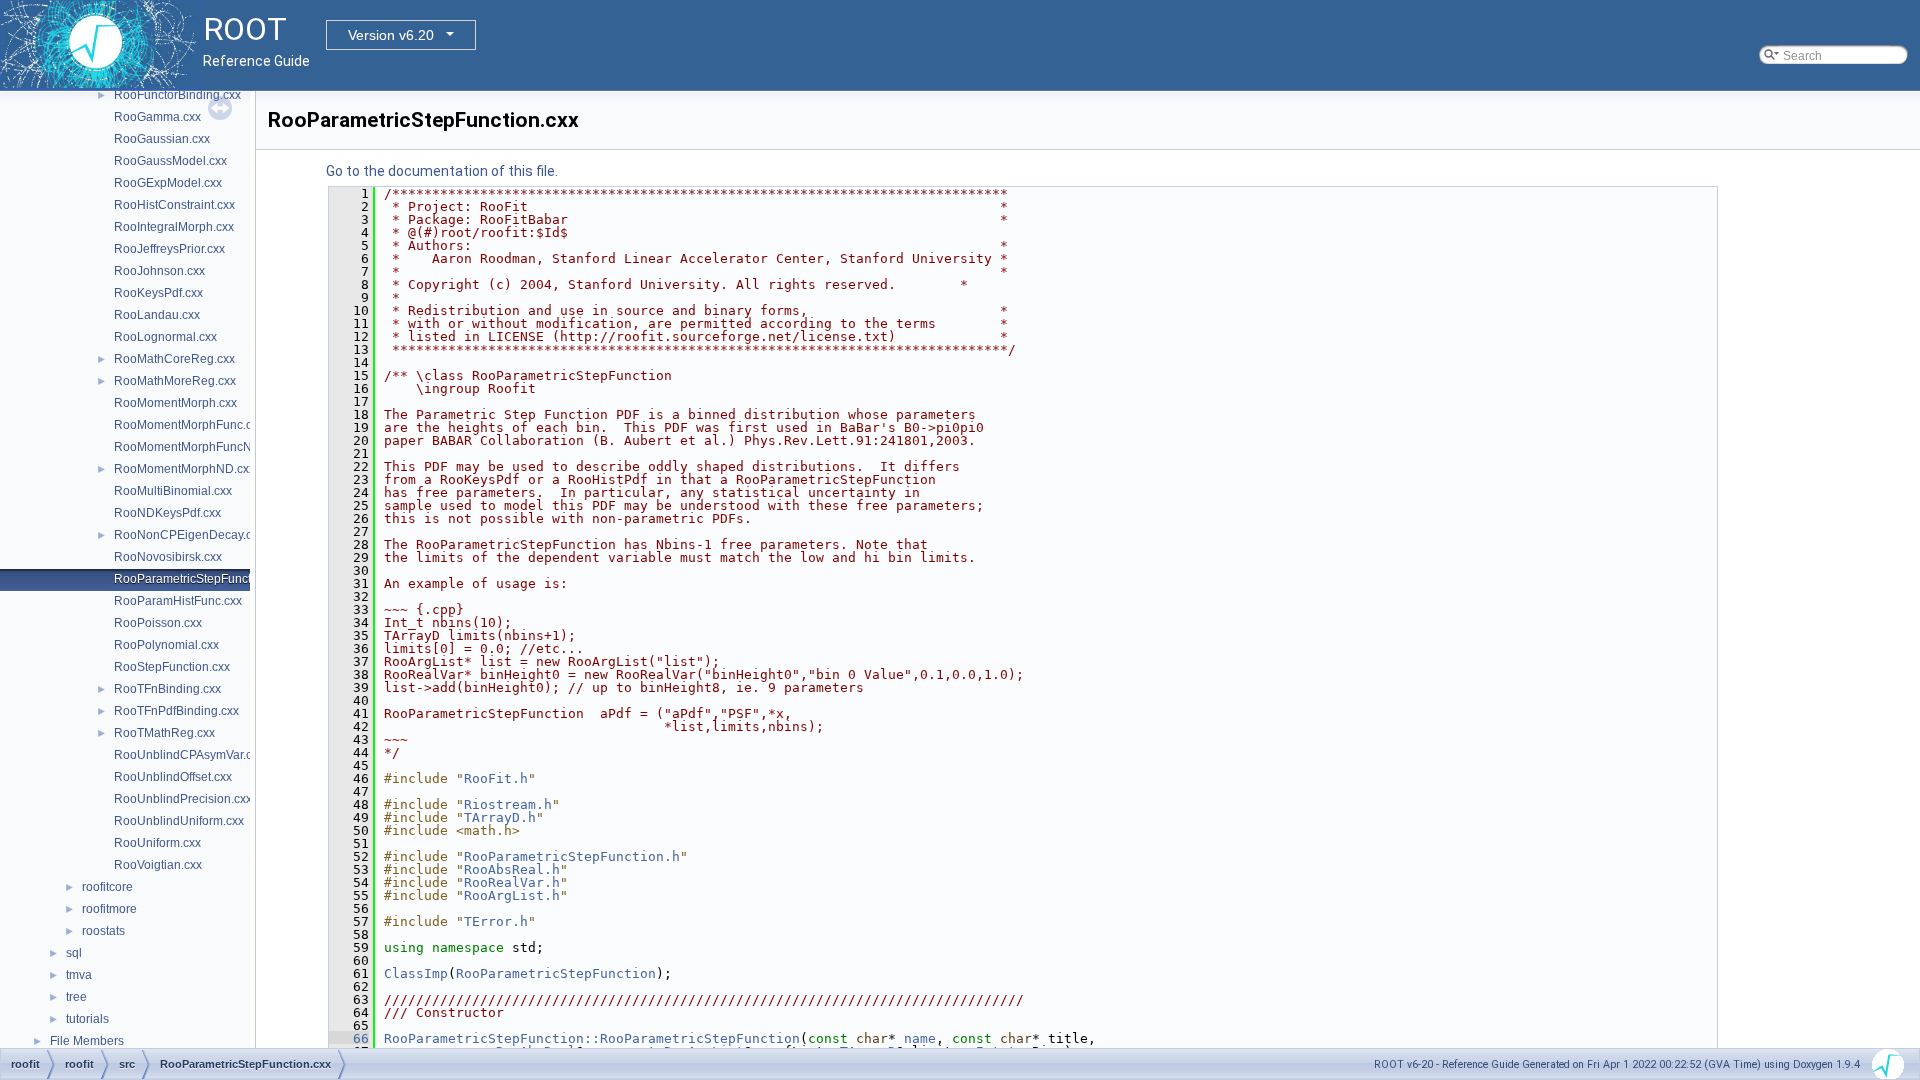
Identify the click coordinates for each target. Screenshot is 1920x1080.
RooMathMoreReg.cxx (175, 381)
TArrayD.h (500, 817)
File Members (87, 1041)
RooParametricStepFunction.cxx (201, 579)
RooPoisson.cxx (158, 623)
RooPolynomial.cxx (166, 645)
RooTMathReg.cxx (164, 733)
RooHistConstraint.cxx (174, 205)
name (920, 1038)
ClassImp (416, 973)
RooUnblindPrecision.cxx (183, 799)
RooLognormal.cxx (165, 337)
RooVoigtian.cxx (158, 865)
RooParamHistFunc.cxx (178, 601)
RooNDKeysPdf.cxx (167, 513)
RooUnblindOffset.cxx (173, 777)
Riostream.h (508, 804)
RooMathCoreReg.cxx (174, 359)
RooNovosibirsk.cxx (168, 557)
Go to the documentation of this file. (442, 171)
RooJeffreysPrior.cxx (169, 249)
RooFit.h (496, 778)
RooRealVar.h (512, 882)
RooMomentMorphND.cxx (184, 469)
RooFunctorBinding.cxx (177, 95)
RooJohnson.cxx (159, 271)
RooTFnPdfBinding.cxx (176, 711)
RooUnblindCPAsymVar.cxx (189, 755)
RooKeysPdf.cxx (158, 293)
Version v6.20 (391, 35)
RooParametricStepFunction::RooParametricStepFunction (592, 1038)
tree (76, 997)
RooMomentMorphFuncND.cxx (198, 447)
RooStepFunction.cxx (172, 667)
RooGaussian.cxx (162, 139)
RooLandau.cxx (157, 315)
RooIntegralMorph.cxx (174, 227)
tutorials (87, 1019)
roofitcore (107, 887)
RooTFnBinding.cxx (167, 689)
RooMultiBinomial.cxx (173, 491)
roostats (103, 931)
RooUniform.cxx (157, 843)
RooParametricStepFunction (556, 973)
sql (74, 953)
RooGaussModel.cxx (170, 161)
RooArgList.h (512, 895)
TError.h (496, 921)
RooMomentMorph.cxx (175, 403)
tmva (79, 975)
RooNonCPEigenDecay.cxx (189, 535)
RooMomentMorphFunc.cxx (189, 425)
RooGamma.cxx (157, 117)
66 (349, 1038)
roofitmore (109, 909)
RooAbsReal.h (512, 869)
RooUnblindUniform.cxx (179, 821)
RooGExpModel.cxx (168, 183)
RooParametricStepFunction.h (572, 856)
